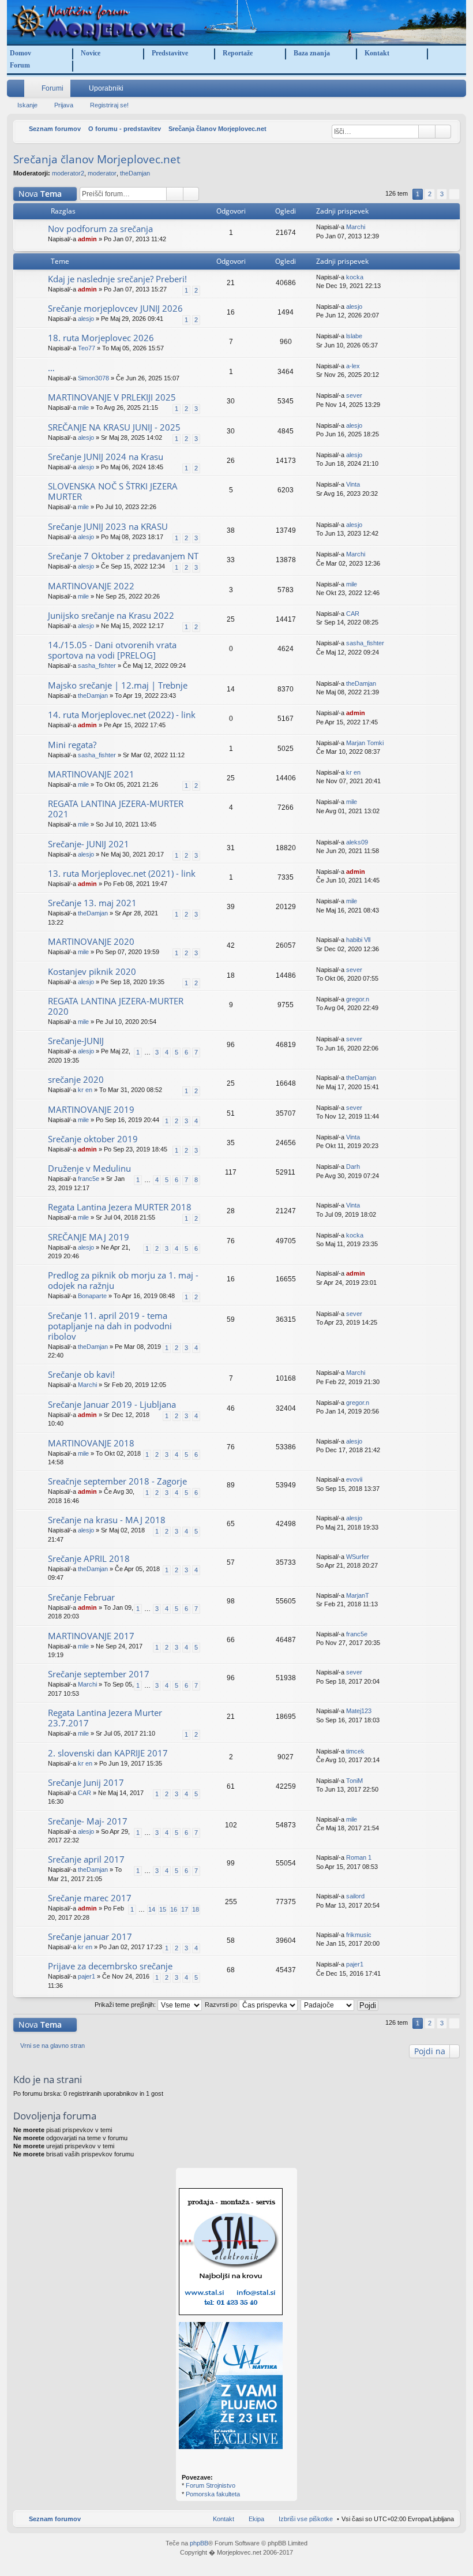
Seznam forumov (55, 2519)
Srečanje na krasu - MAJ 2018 (107, 1520)
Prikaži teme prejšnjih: (126, 2005)
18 (196, 1909)
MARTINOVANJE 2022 (91, 586)
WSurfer (358, 1557)
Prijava (64, 105)
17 (185, 1909)
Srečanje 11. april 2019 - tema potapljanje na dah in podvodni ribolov (110, 1326)
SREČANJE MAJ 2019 (89, 1237)
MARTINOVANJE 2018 (91, 1443)
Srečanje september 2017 (99, 1674)
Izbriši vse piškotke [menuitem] (306, 2519)
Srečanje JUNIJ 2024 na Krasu (106, 457)
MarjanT (358, 1595)
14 (152, 1909)
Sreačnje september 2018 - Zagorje (117, 1481)
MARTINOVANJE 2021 (91, 774)
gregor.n (358, 999)
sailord (355, 1896)
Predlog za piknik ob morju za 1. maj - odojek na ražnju (123, 1280)
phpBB (199, 2543)
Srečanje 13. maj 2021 (92, 903)
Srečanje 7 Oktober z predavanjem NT (123, 556)
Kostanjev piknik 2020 (92, 972)
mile (83, 407)
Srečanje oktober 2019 (93, 1139)
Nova (40, 194)
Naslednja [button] (454, 194)
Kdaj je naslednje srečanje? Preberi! (117, 279)
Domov (20, 53)
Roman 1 (359, 1857)
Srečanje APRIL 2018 (89, 1559)
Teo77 (87, 348)
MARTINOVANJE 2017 (91, 1636)
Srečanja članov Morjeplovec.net (97, 159)
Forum (20, 65)
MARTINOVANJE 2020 (91, 942)
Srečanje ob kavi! (81, 1375)
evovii (354, 1479)
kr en (353, 772)
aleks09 (357, 842)
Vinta (353, 484)
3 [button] (442, 194)
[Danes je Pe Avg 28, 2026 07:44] (323, 129)
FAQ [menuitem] (427, 91)
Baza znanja (312, 53)
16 (174, 1909)
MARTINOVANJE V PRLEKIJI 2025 (112, 397)
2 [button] (430, 194)
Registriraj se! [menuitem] (460, 91)
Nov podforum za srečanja (100, 229)
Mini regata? (72, 745)
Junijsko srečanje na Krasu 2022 (111, 616)
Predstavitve (170, 53)
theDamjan (135, 173)
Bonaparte (92, 1296)
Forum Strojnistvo (211, 2485)
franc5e (89, 1179)
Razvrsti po (222, 2005)
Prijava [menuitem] (443, 91)
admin (87, 239)
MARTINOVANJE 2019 (91, 1110)
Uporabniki (106, 88)
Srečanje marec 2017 (90, 1898)
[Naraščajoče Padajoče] (328, 2005)
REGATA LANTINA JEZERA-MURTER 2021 (116, 809)
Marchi (356, 227)
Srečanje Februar (81, 1597)
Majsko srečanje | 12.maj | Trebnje (118, 685)
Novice (91, 53)
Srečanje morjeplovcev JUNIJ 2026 (115, 309)
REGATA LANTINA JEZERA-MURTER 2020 (116, 1006)
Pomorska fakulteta (213, 2494)
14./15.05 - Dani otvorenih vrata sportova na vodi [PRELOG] (112, 650)
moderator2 (68, 173)
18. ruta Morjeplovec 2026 (101, 338)
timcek (355, 1751)
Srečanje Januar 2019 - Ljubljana (112, 1405)
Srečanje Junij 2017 (86, 1783)
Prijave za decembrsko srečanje (110, 1966)
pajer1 (87, 1976)
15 (163, 1909)
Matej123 (359, 1711)
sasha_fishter (97, 666)
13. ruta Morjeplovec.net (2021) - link (122, 874)
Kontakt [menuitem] (224, 2519)
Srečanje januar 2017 (90, 1937)
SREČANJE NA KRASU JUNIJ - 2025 (114, 427)
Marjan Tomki (365, 743)
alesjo (86, 319)
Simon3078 (93, 378)
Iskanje (27, 105)
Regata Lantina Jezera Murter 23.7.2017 (105, 1718)
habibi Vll (358, 940)
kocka (355, 277)
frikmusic (359, 1935)
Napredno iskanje (443, 132)
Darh (353, 1167)
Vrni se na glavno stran (52, 2046)
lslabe (354, 336)
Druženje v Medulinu (89, 1169)
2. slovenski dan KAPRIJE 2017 (108, 1753)
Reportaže (238, 53)
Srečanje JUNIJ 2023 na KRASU (108, 527)
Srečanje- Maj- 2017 (88, 1821)
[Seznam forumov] (236, 22)
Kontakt (377, 53)
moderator (102, 173)
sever (354, 395)
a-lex (353, 366)
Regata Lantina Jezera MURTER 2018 (120, 1207)
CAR (353, 614)
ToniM (354, 1781)
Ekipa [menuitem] (256, 2519)
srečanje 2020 (76, 1080)
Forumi (52, 88)
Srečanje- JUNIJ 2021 (89, 844)
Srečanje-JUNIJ (76, 1041)
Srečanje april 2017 (86, 1859)
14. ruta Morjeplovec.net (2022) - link (122, 715)
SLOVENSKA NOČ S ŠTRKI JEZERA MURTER (113, 491)
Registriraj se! (109, 105)
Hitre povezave (18, 91)
